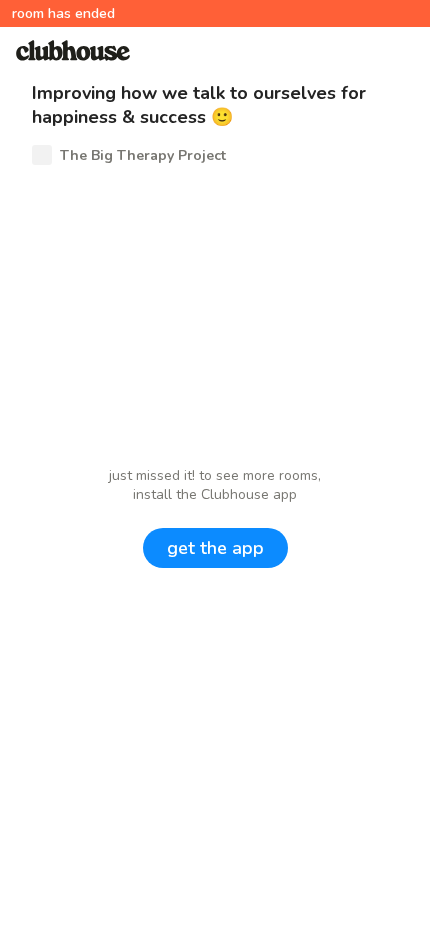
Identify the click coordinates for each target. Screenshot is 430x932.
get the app (215, 548)
